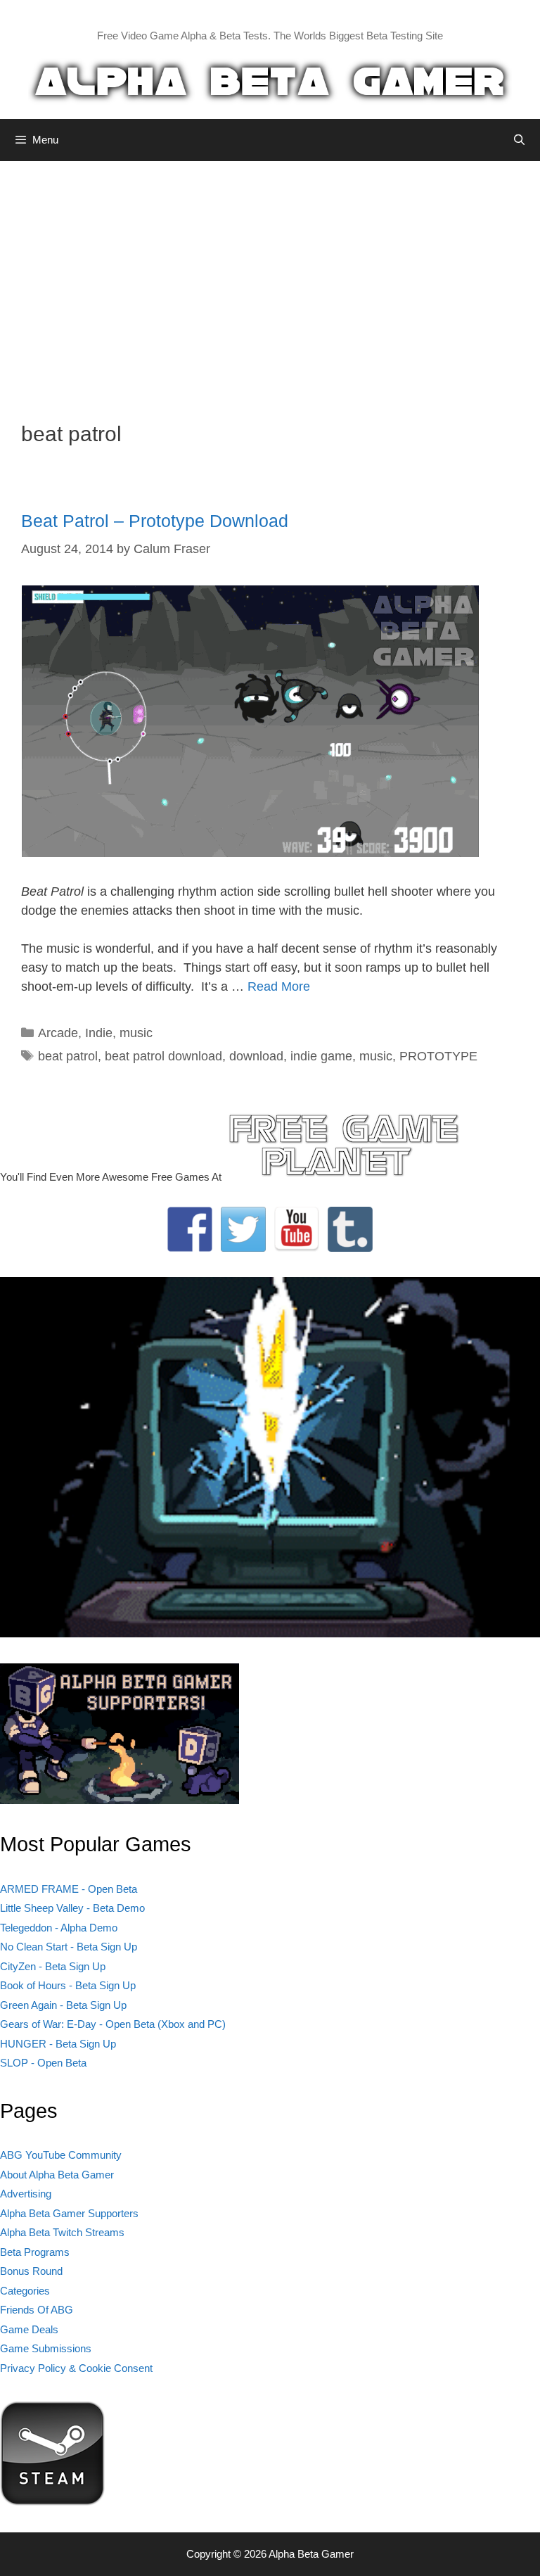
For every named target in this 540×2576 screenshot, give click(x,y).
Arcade (58, 1033)
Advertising (26, 2194)
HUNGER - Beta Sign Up (58, 2044)
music (136, 1033)
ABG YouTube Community (61, 2155)
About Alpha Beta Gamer (57, 2175)
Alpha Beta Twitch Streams (62, 2232)
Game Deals (29, 2329)
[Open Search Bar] (519, 140)
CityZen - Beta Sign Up (53, 1966)
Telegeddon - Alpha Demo (59, 1928)
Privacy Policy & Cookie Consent (76, 2368)
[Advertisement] (270, 281)
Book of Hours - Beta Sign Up (68, 1985)
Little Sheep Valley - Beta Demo (72, 1908)
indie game (321, 1056)
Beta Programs (35, 2252)
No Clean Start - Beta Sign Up (69, 1947)
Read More (279, 986)
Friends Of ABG (37, 2310)
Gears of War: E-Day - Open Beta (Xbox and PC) (113, 2024)
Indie (99, 1033)
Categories (25, 2291)
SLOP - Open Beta (43, 2063)
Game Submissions (46, 2348)
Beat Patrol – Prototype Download (155, 521)
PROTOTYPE (438, 1056)
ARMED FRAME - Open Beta (69, 1889)
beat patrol (68, 1056)
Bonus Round (31, 2271)
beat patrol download (163, 1056)
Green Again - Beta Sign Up (63, 2005)
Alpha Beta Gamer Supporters (69, 2213)
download (256, 1056)
